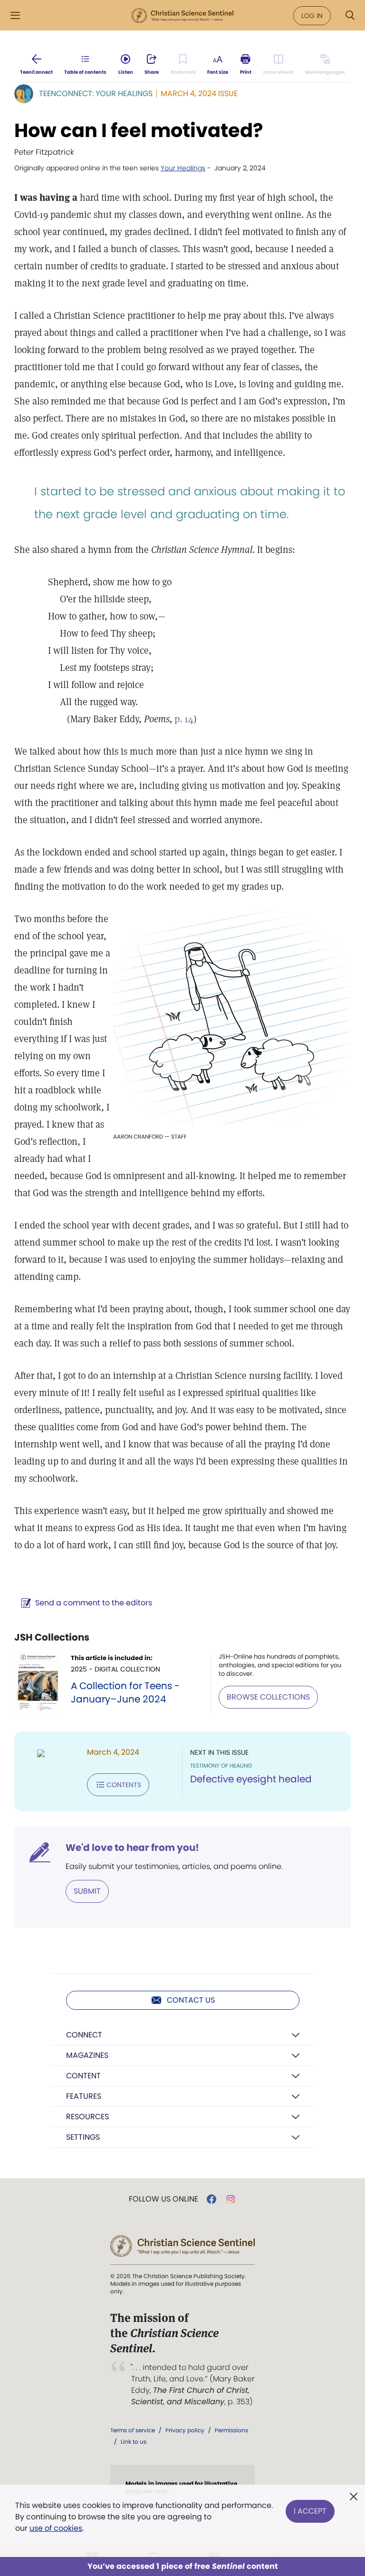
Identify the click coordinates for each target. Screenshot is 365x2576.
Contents (124, 1785)
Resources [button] (87, 2117)
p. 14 (184, 719)
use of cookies (56, 2528)
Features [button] (84, 2096)
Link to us (134, 2442)
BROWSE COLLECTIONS (268, 1697)
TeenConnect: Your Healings (96, 93)
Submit (87, 1891)
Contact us (191, 2000)
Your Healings (183, 168)
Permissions (231, 2430)
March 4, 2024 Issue (199, 93)
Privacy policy (185, 2430)
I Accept (310, 2511)
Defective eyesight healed (251, 1779)
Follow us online (163, 2199)
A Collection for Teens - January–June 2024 (125, 1692)
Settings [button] (83, 2137)
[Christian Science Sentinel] (182, 16)
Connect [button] (84, 2035)
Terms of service (133, 2430)
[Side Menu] (15, 15)
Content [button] (83, 2076)
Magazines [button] (87, 2055)
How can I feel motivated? (139, 130)
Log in (312, 16)
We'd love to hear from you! (132, 1848)
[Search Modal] (350, 15)
